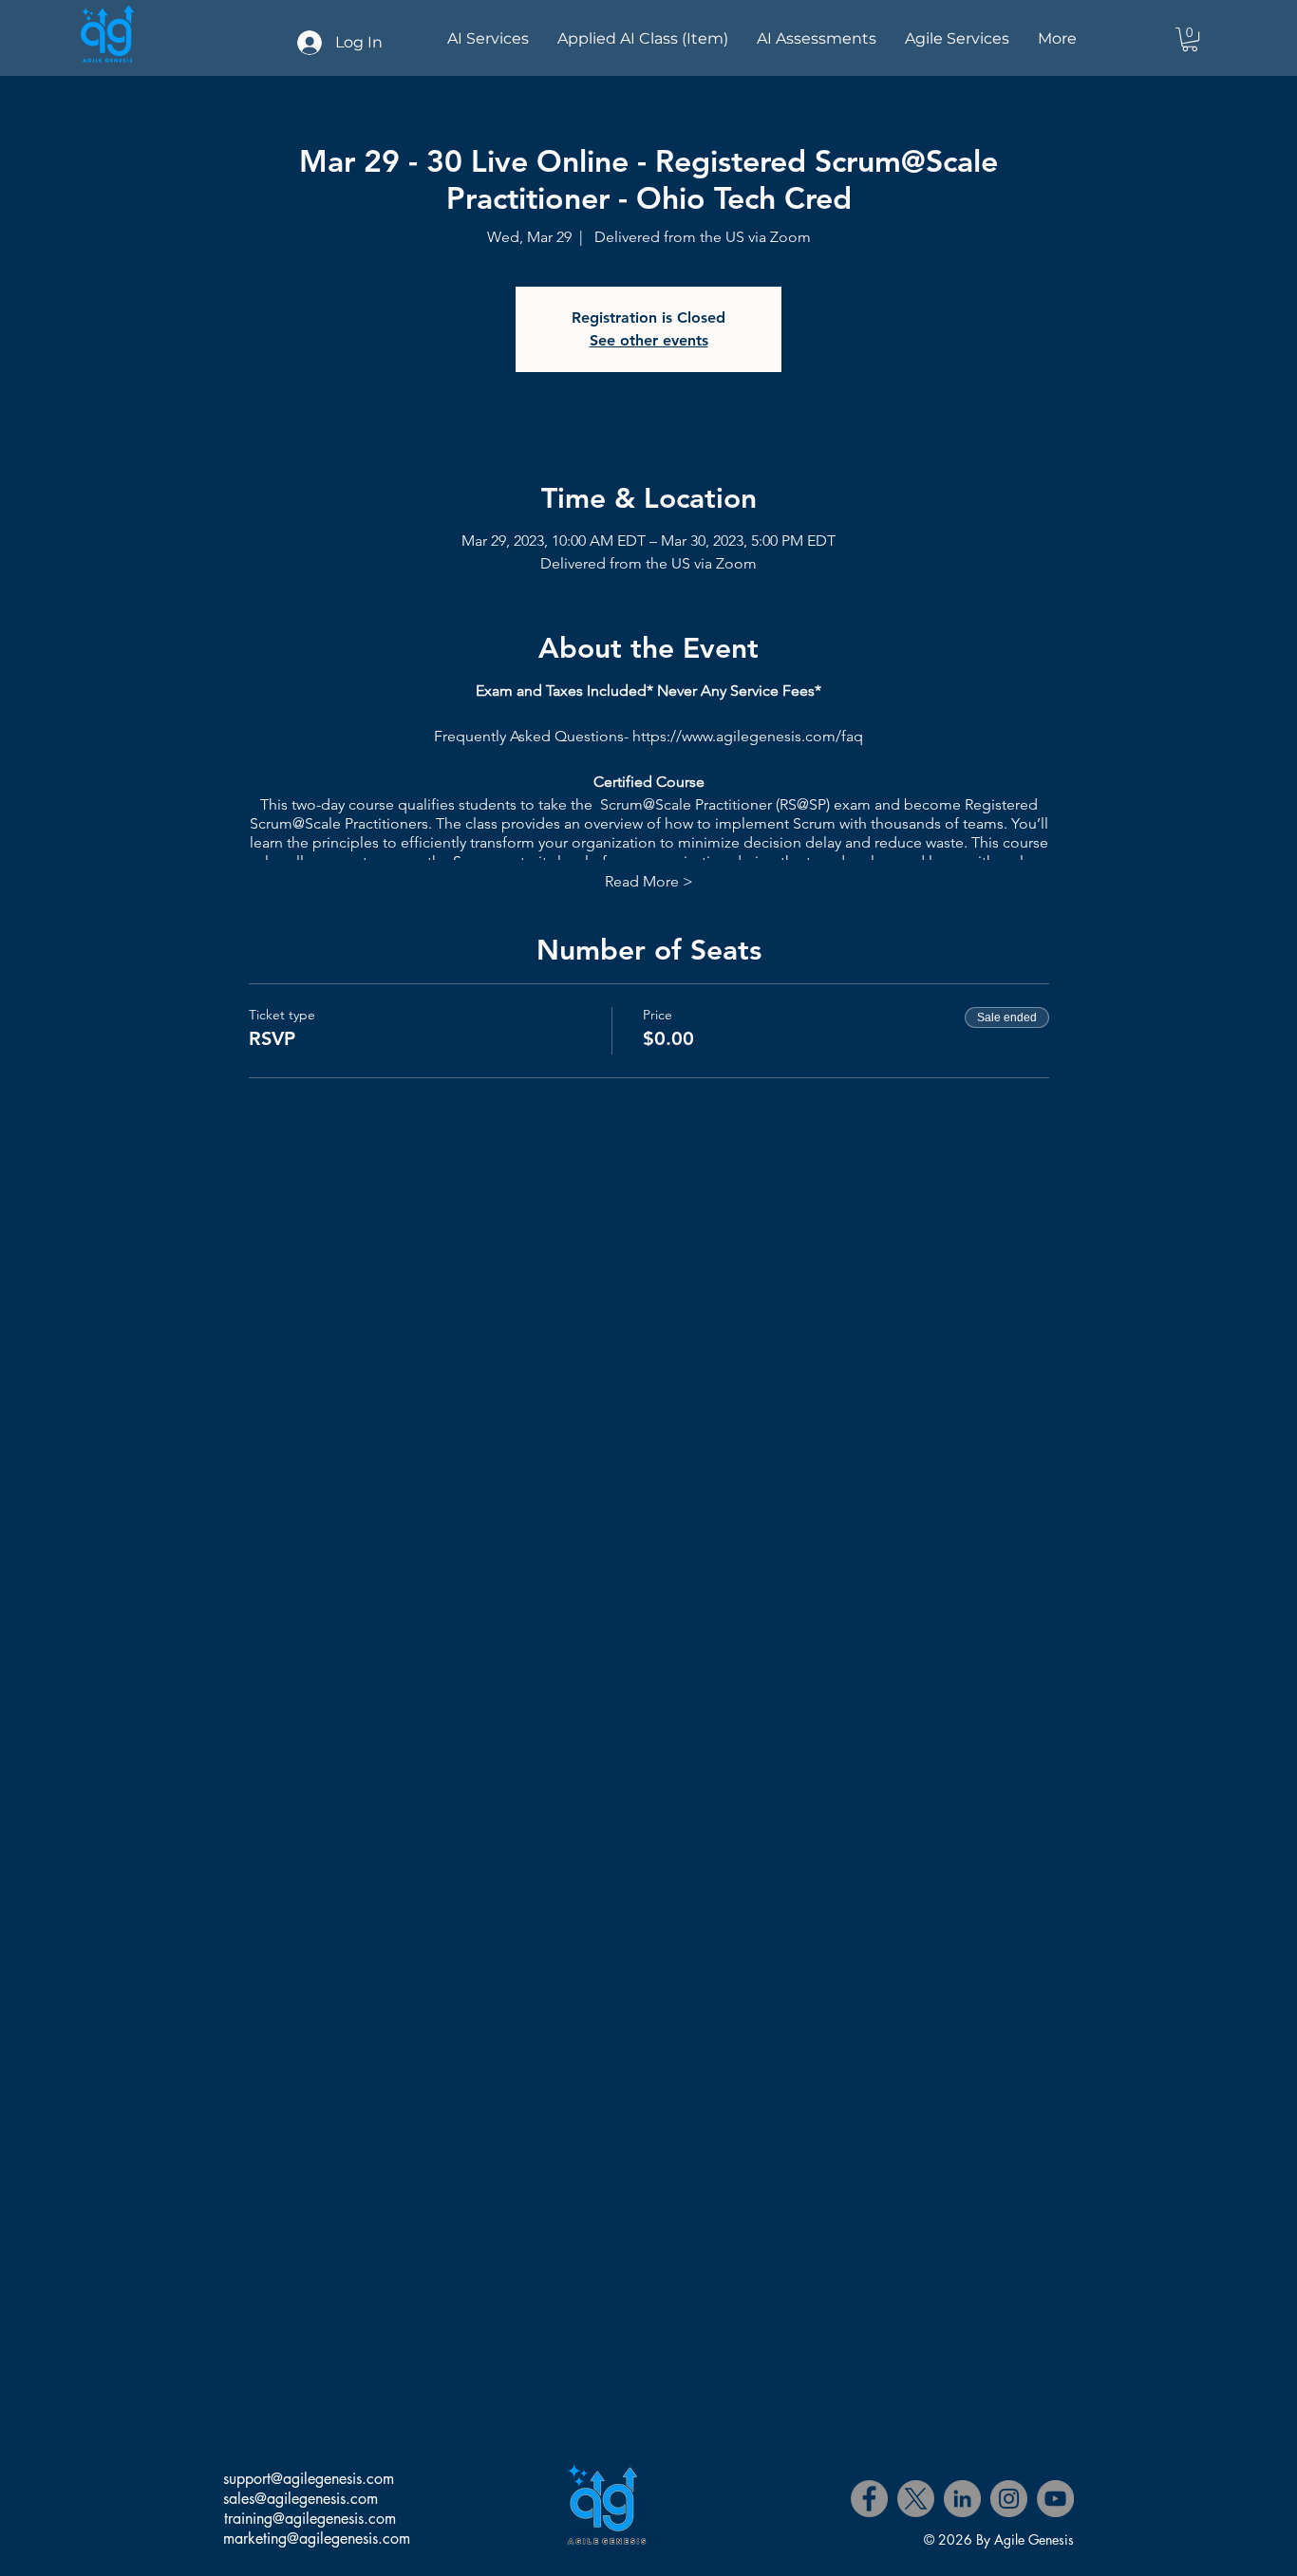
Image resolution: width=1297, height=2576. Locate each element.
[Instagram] (1009, 2499)
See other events (649, 340)
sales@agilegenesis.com (301, 2499)
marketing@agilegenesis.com (317, 2539)
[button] (1190, 39)
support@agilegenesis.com (309, 2479)
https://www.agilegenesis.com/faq (748, 736)
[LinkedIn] (962, 2499)
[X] (916, 2499)
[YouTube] (1055, 2499)
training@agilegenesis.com (310, 2519)
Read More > (649, 881)
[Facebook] (869, 2499)
